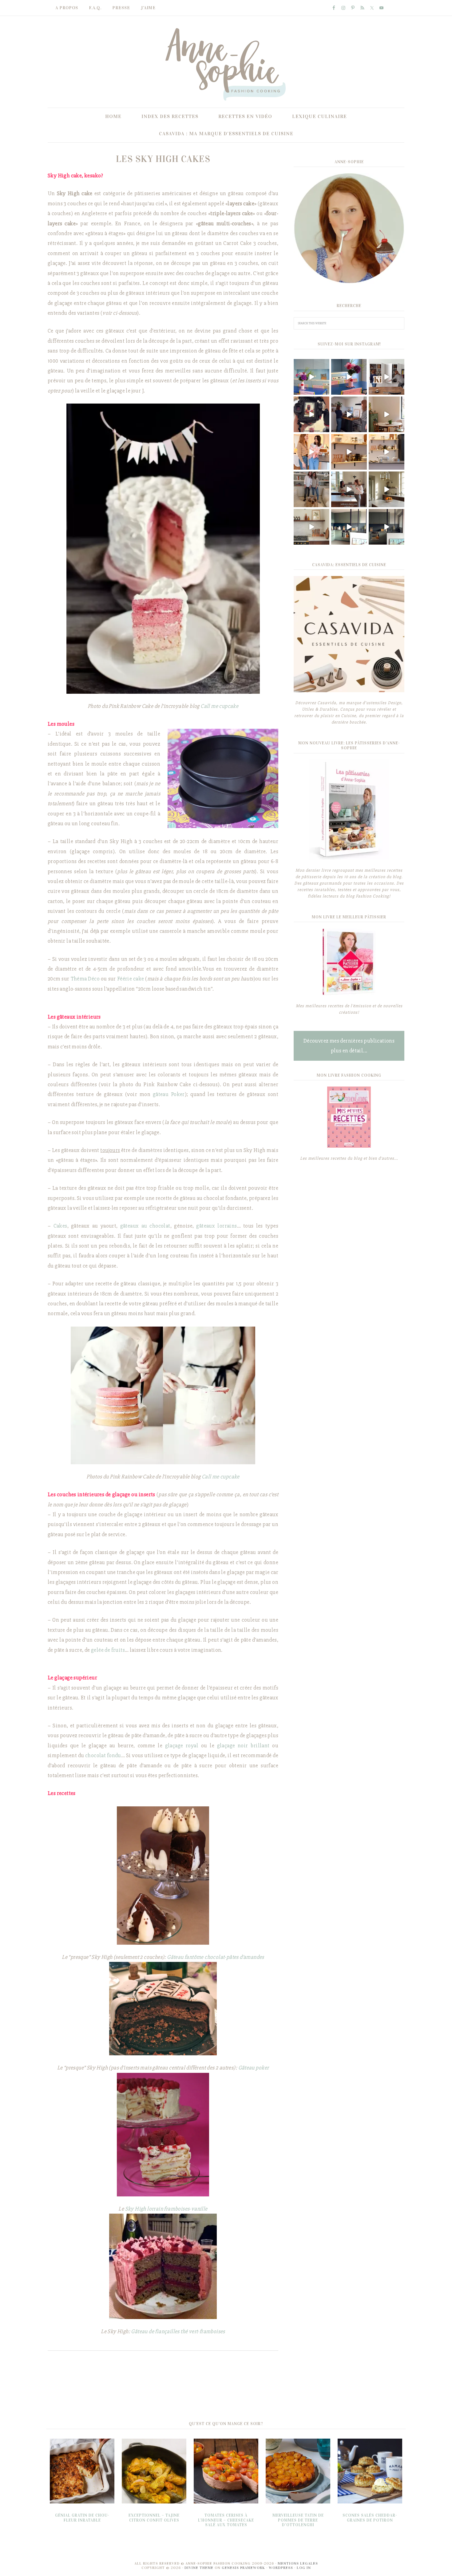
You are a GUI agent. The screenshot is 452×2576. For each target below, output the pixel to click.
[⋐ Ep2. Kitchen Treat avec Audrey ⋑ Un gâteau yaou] (311, 452)
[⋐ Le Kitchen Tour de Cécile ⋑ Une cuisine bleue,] (311, 377)
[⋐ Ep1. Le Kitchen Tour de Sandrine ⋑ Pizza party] (349, 414)
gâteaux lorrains (216, 1226)
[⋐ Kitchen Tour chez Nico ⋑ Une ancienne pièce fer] (349, 527)
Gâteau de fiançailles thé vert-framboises (178, 2331)
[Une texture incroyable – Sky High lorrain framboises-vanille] (163, 2135)
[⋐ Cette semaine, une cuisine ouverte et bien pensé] (387, 527)
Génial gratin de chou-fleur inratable (82, 2518)
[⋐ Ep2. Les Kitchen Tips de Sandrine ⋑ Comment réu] (311, 414)
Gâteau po (250, 2068)
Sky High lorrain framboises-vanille (166, 2209)
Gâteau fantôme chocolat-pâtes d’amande (214, 1957)
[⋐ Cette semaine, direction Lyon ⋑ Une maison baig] (311, 527)
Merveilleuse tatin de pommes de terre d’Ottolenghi (298, 2520)
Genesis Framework (243, 2568)
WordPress (281, 2568)
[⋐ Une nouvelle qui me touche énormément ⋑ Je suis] (311, 489)
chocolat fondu (103, 1755)
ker (265, 2068)
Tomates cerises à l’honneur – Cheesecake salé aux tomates (226, 2520)
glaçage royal (182, 1746)
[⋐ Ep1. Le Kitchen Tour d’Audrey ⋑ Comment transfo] (349, 452)
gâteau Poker (169, 1094)
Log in (304, 2568)
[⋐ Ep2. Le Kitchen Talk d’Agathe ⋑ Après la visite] (349, 489)
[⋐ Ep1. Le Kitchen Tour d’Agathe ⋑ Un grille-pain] (387, 489)
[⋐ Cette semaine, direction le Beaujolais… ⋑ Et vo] (387, 414)
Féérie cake (131, 979)
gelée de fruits (108, 1650)
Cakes (60, 1226)
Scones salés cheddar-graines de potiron (370, 2518)
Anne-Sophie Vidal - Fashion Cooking (226, 64)
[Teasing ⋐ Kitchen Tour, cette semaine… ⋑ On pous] (387, 452)
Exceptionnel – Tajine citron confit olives (154, 2518)
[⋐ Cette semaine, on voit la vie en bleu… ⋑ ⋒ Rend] (349, 377)
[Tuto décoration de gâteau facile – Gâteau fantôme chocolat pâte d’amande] (163, 1876)
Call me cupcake (219, 706)
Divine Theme (199, 2568)
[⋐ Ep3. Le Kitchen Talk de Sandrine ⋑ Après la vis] (387, 377)
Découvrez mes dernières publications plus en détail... (349, 1046)
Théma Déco (85, 979)
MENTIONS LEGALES (298, 2563)
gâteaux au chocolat (145, 1226)
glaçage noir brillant (243, 1746)
